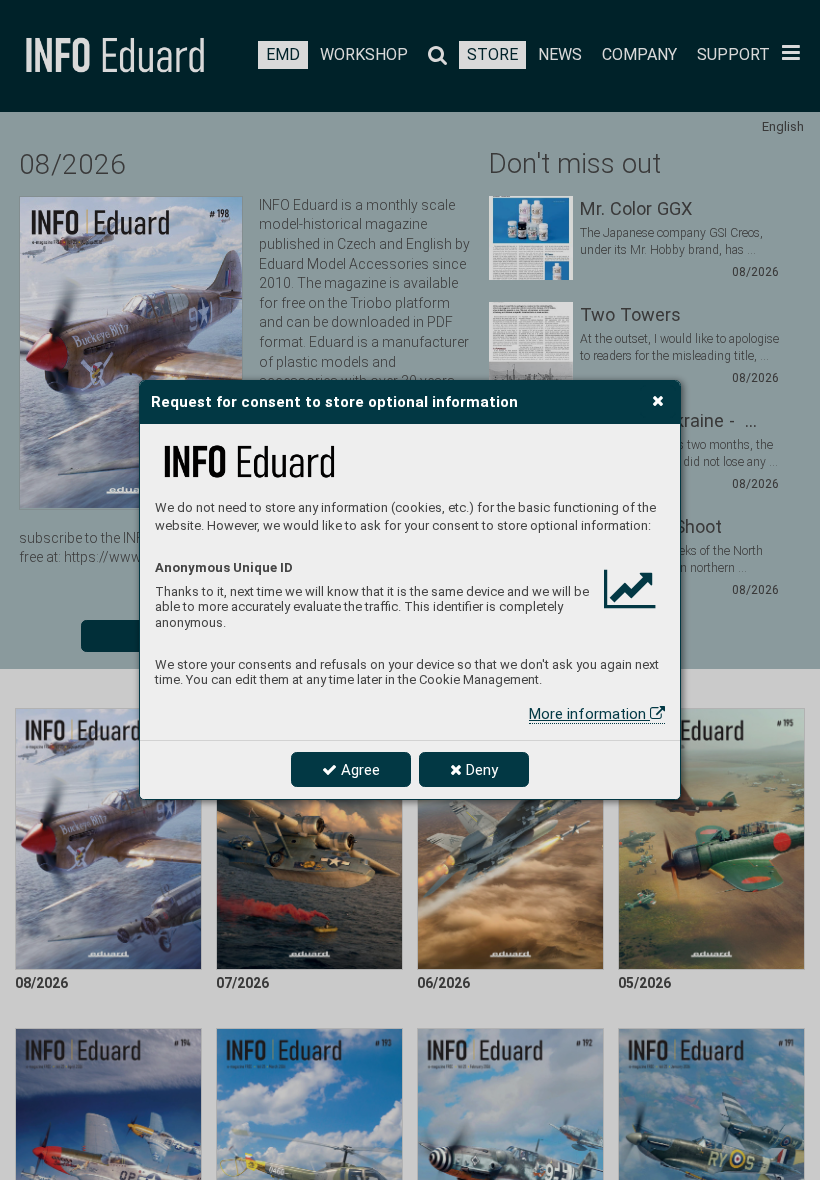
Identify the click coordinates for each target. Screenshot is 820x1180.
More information (589, 714)
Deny (480, 770)
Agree (358, 770)
